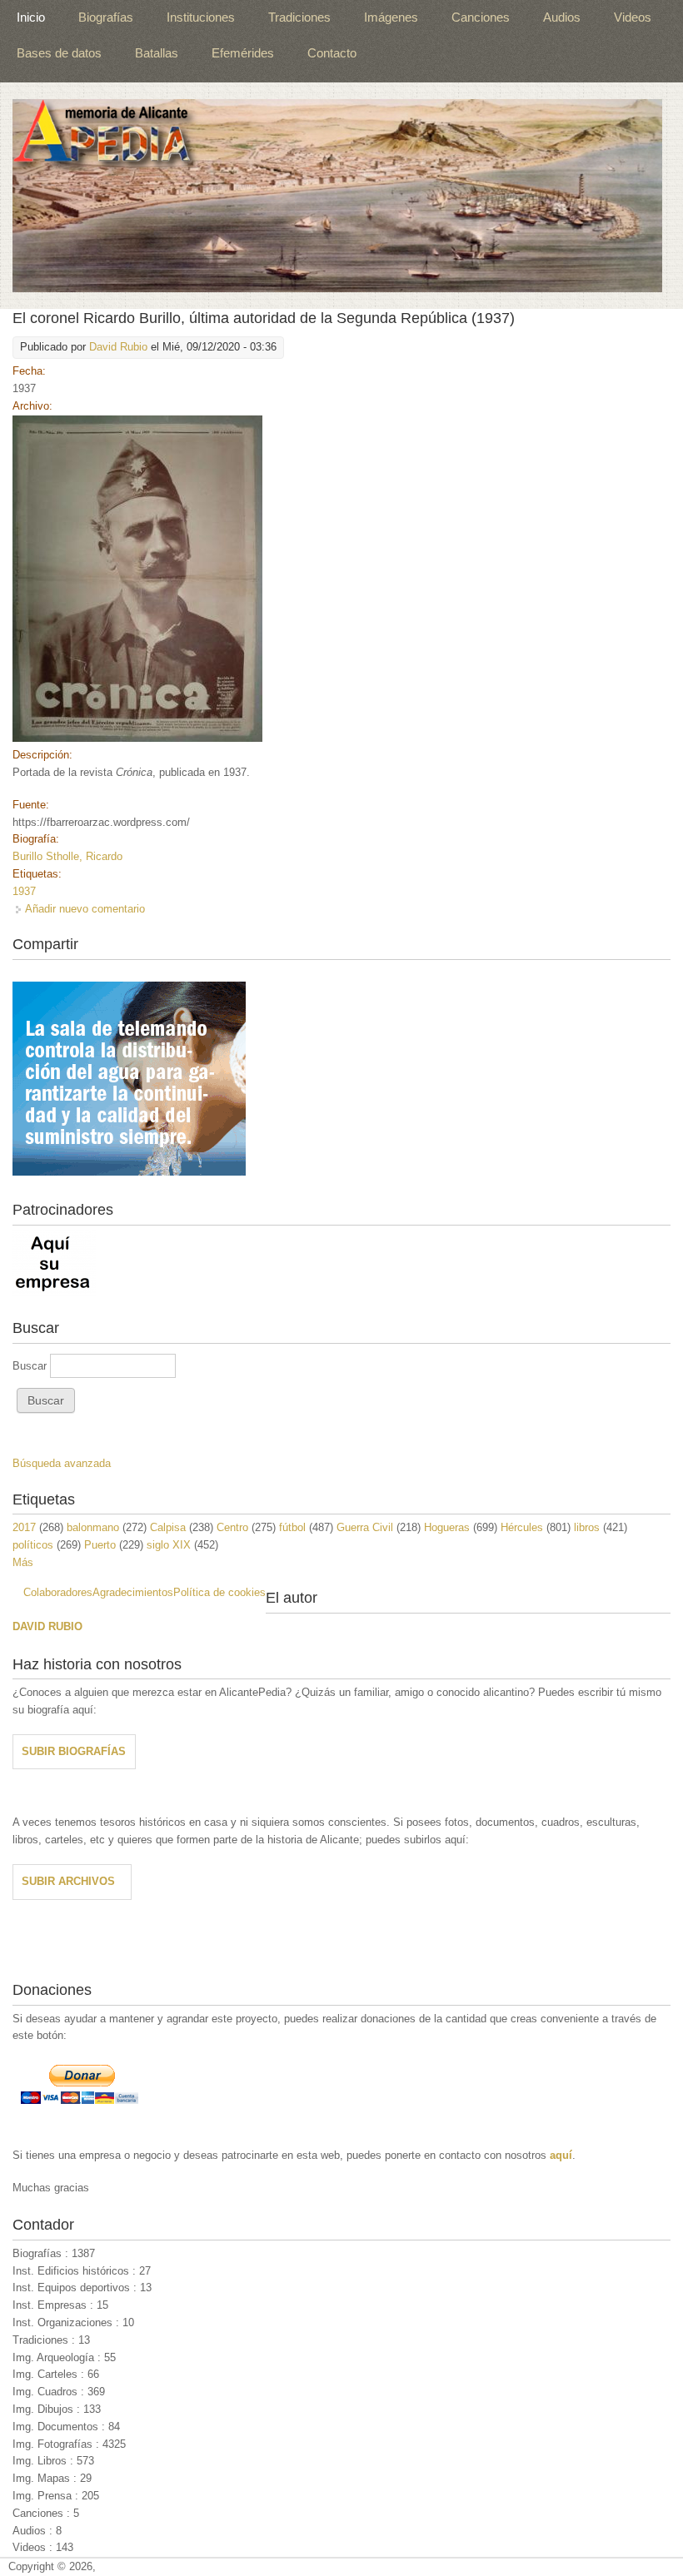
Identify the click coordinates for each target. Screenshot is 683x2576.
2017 (24, 1527)
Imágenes (391, 17)
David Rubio (118, 347)
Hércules (522, 1527)
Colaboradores (58, 1592)
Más (23, 1562)
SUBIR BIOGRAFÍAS (74, 1751)
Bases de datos (59, 53)
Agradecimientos (133, 1592)
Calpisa (168, 1527)
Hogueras (447, 1527)
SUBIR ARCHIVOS (68, 1881)
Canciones (481, 17)
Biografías (106, 17)
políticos (33, 1545)
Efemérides (243, 53)
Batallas (157, 53)
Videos (633, 17)
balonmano (93, 1527)
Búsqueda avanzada (62, 1463)
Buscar (31, 1366)
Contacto (332, 53)
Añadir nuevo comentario (85, 909)
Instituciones (201, 17)
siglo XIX (169, 1545)
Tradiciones (299, 17)
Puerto (100, 1545)
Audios (562, 17)
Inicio (31, 17)
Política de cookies (219, 1592)
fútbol (292, 1527)
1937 (24, 891)
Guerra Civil (365, 1527)
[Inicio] (337, 196)
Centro (232, 1527)
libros (587, 1527)
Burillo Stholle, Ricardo (67, 856)
